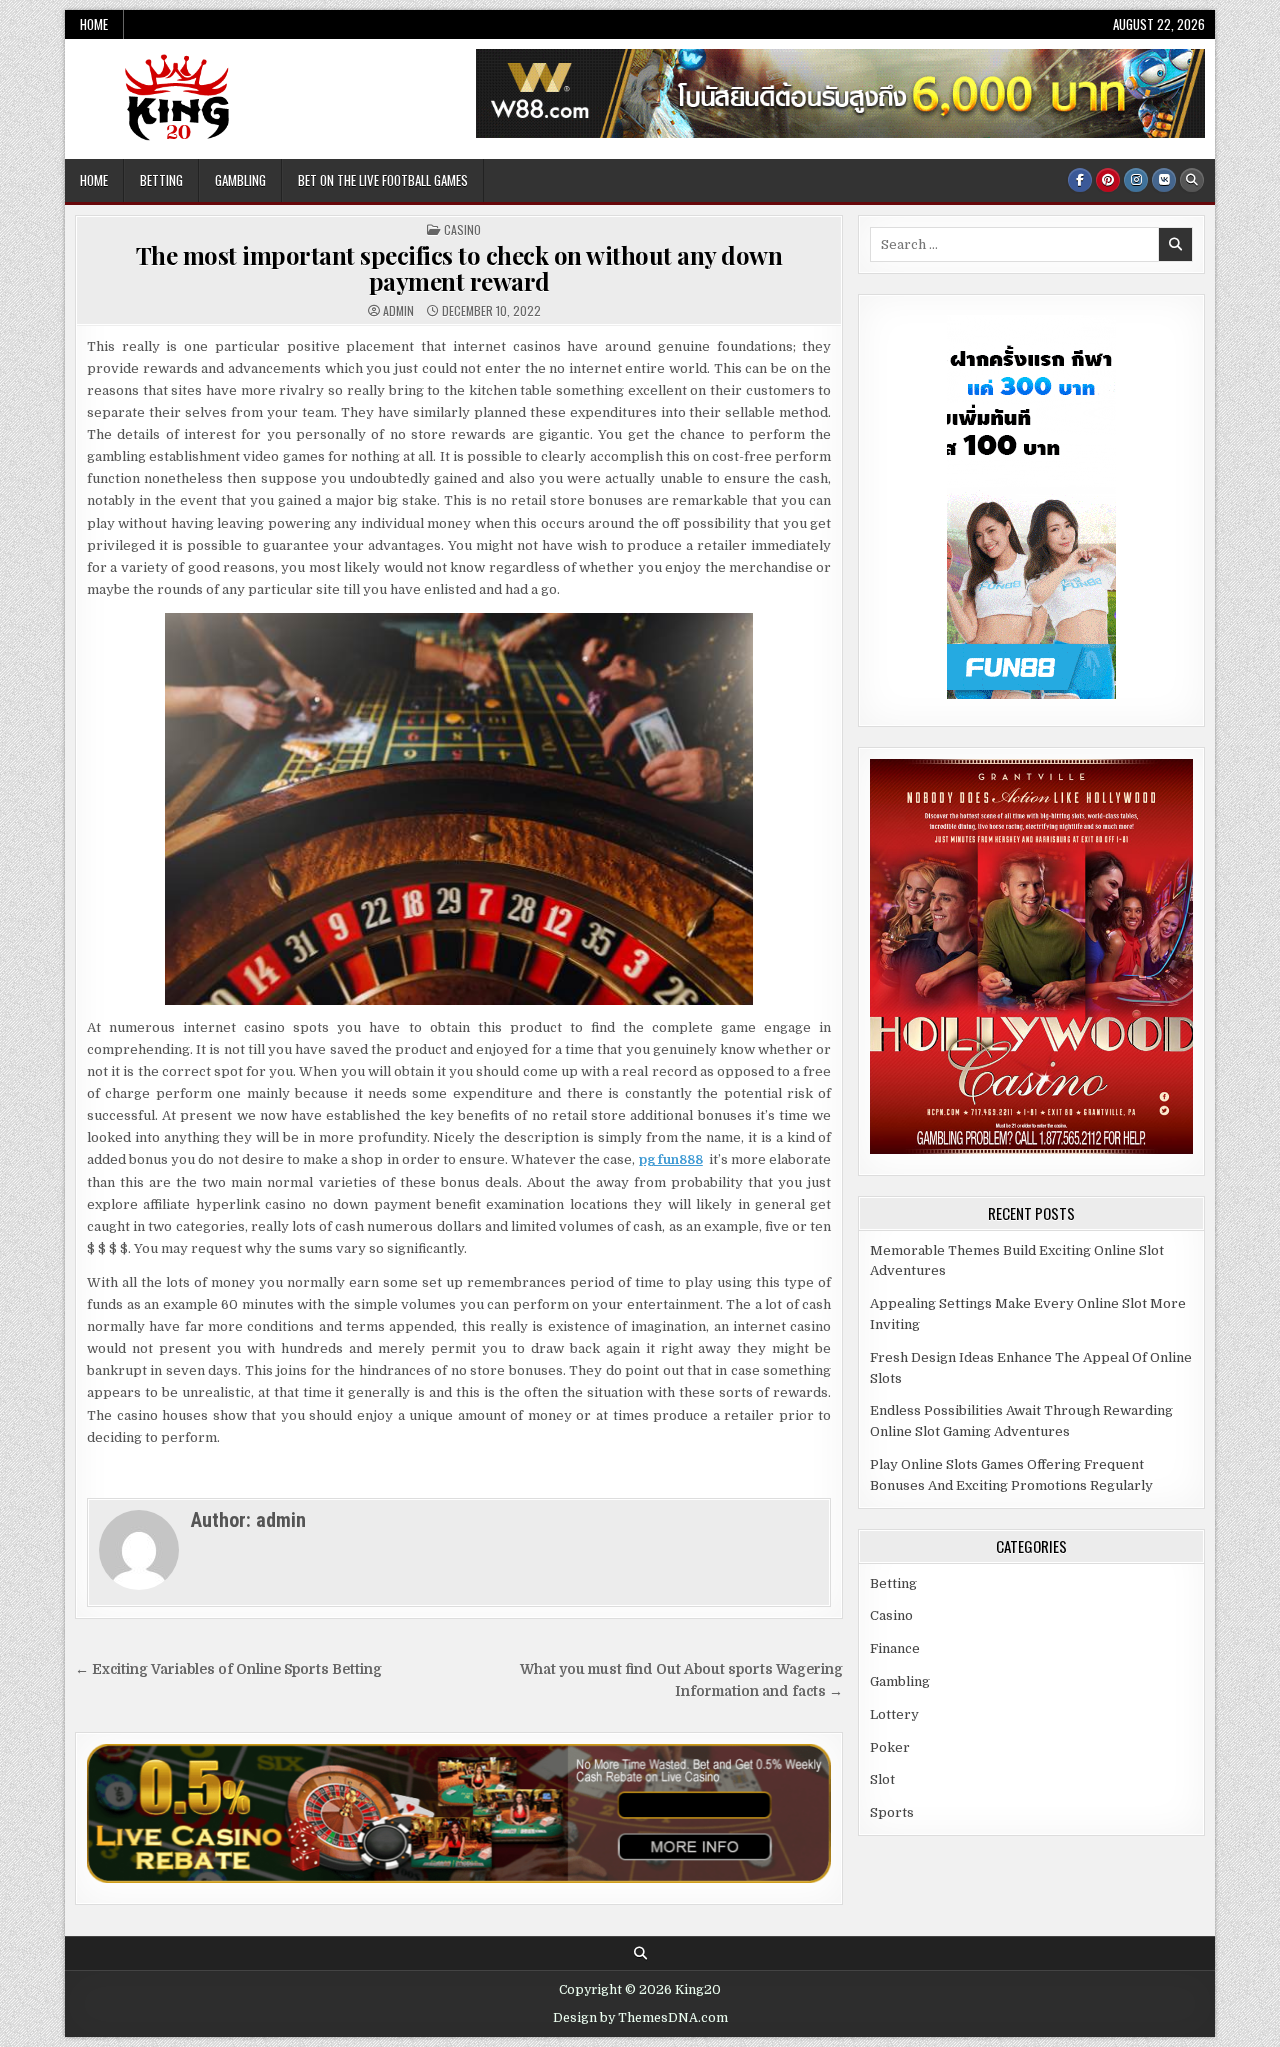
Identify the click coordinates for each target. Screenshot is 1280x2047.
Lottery (894, 1714)
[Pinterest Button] (1108, 180)
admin (398, 311)
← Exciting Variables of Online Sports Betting (228, 1669)
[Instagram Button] (1136, 180)
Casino (462, 229)
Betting (161, 180)
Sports (892, 1812)
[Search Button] (1192, 180)
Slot (882, 1779)
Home (94, 24)
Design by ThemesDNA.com (640, 2018)
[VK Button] (1164, 180)
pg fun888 (671, 1159)
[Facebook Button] (1080, 180)
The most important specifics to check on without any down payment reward (459, 268)
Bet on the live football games (383, 180)
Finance (895, 1648)
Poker (890, 1747)
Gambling (240, 180)
